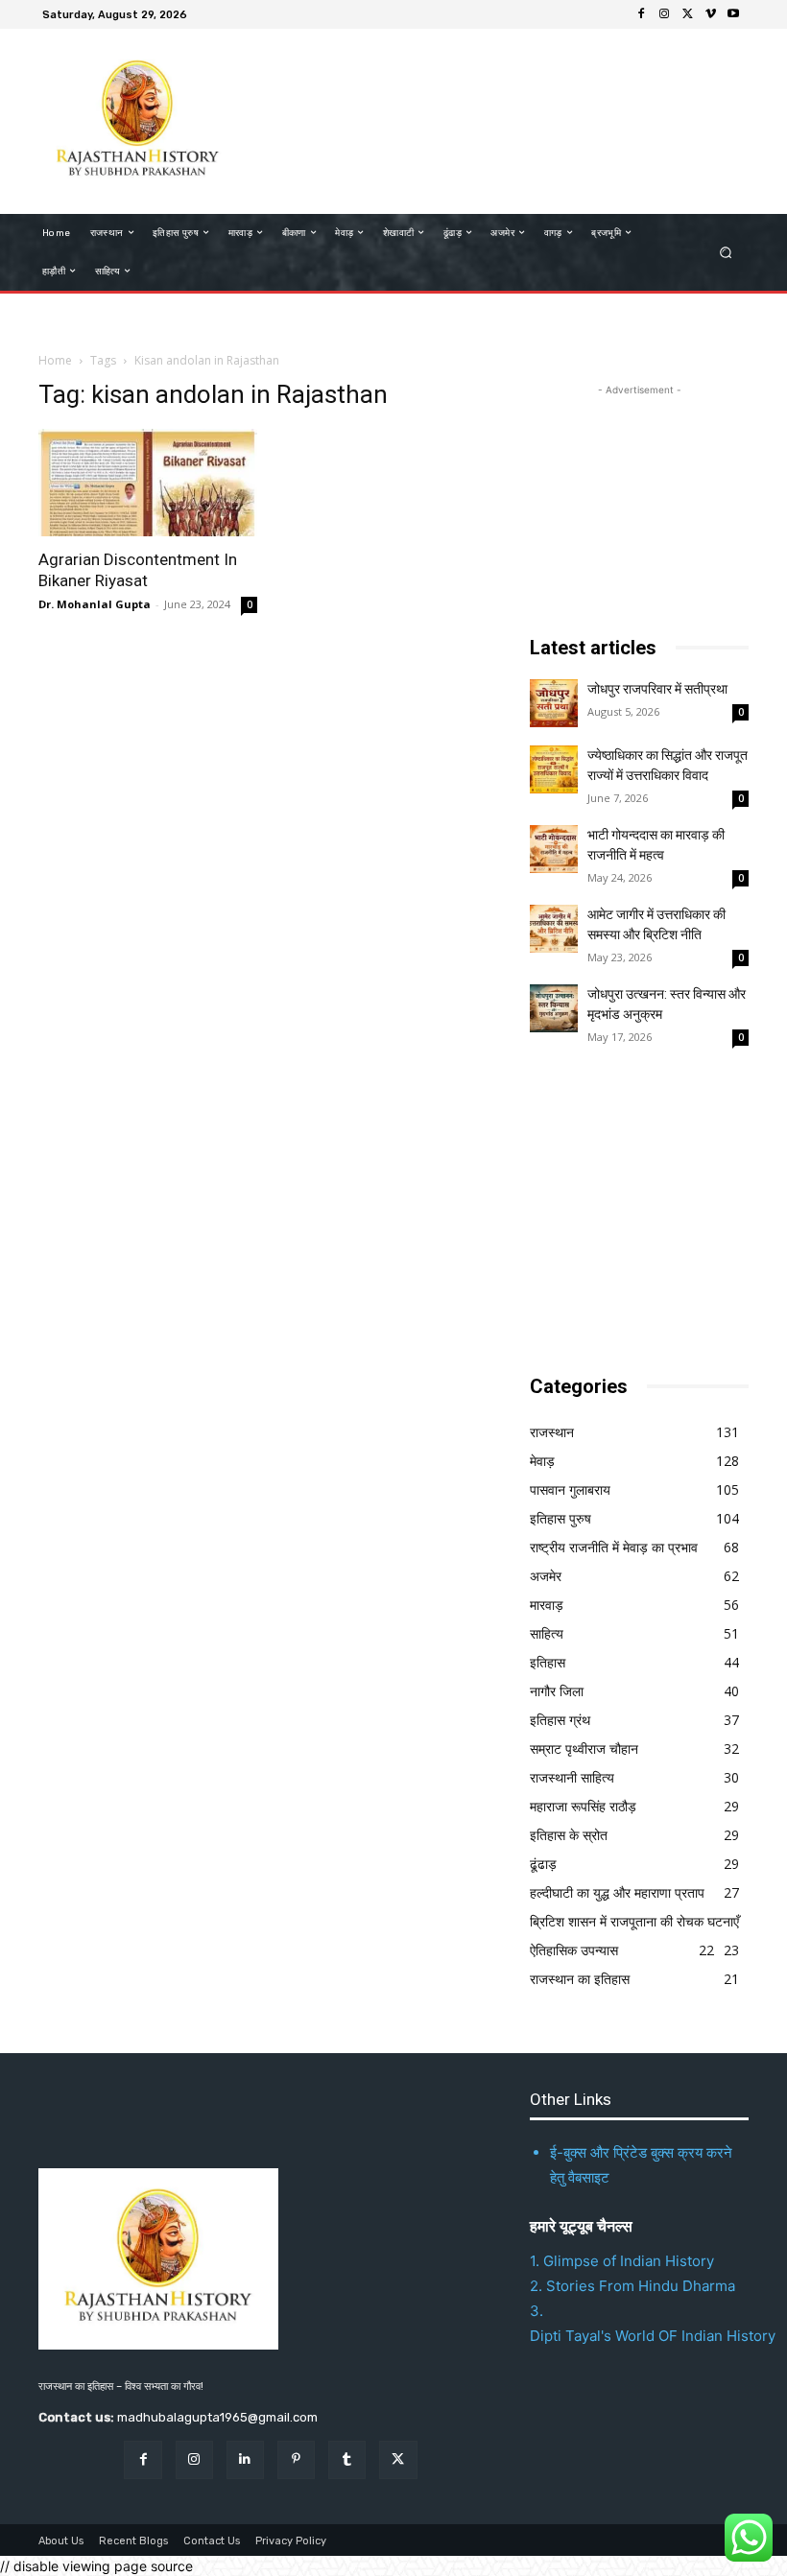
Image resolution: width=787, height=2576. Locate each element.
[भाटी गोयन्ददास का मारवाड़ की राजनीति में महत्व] (554, 849)
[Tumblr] (347, 2459)
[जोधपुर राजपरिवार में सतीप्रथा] (554, 703)
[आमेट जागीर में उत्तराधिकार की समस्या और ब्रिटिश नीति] (554, 929)
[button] (726, 252)
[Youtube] (733, 14)
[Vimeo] (710, 14)
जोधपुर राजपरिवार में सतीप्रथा (657, 689)
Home (55, 360)
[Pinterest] (296, 2459)
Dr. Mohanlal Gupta (95, 604)
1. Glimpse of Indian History (622, 2261)
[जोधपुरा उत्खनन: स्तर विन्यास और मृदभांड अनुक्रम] (554, 1008)
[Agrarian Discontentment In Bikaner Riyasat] (148, 483)
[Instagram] (664, 14)
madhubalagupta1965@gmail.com (217, 2417)
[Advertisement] (484, 119)
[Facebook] (641, 14)
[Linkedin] (245, 2459)
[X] (687, 14)
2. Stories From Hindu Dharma (632, 2286)
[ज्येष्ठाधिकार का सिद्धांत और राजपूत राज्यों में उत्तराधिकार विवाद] (554, 769)
